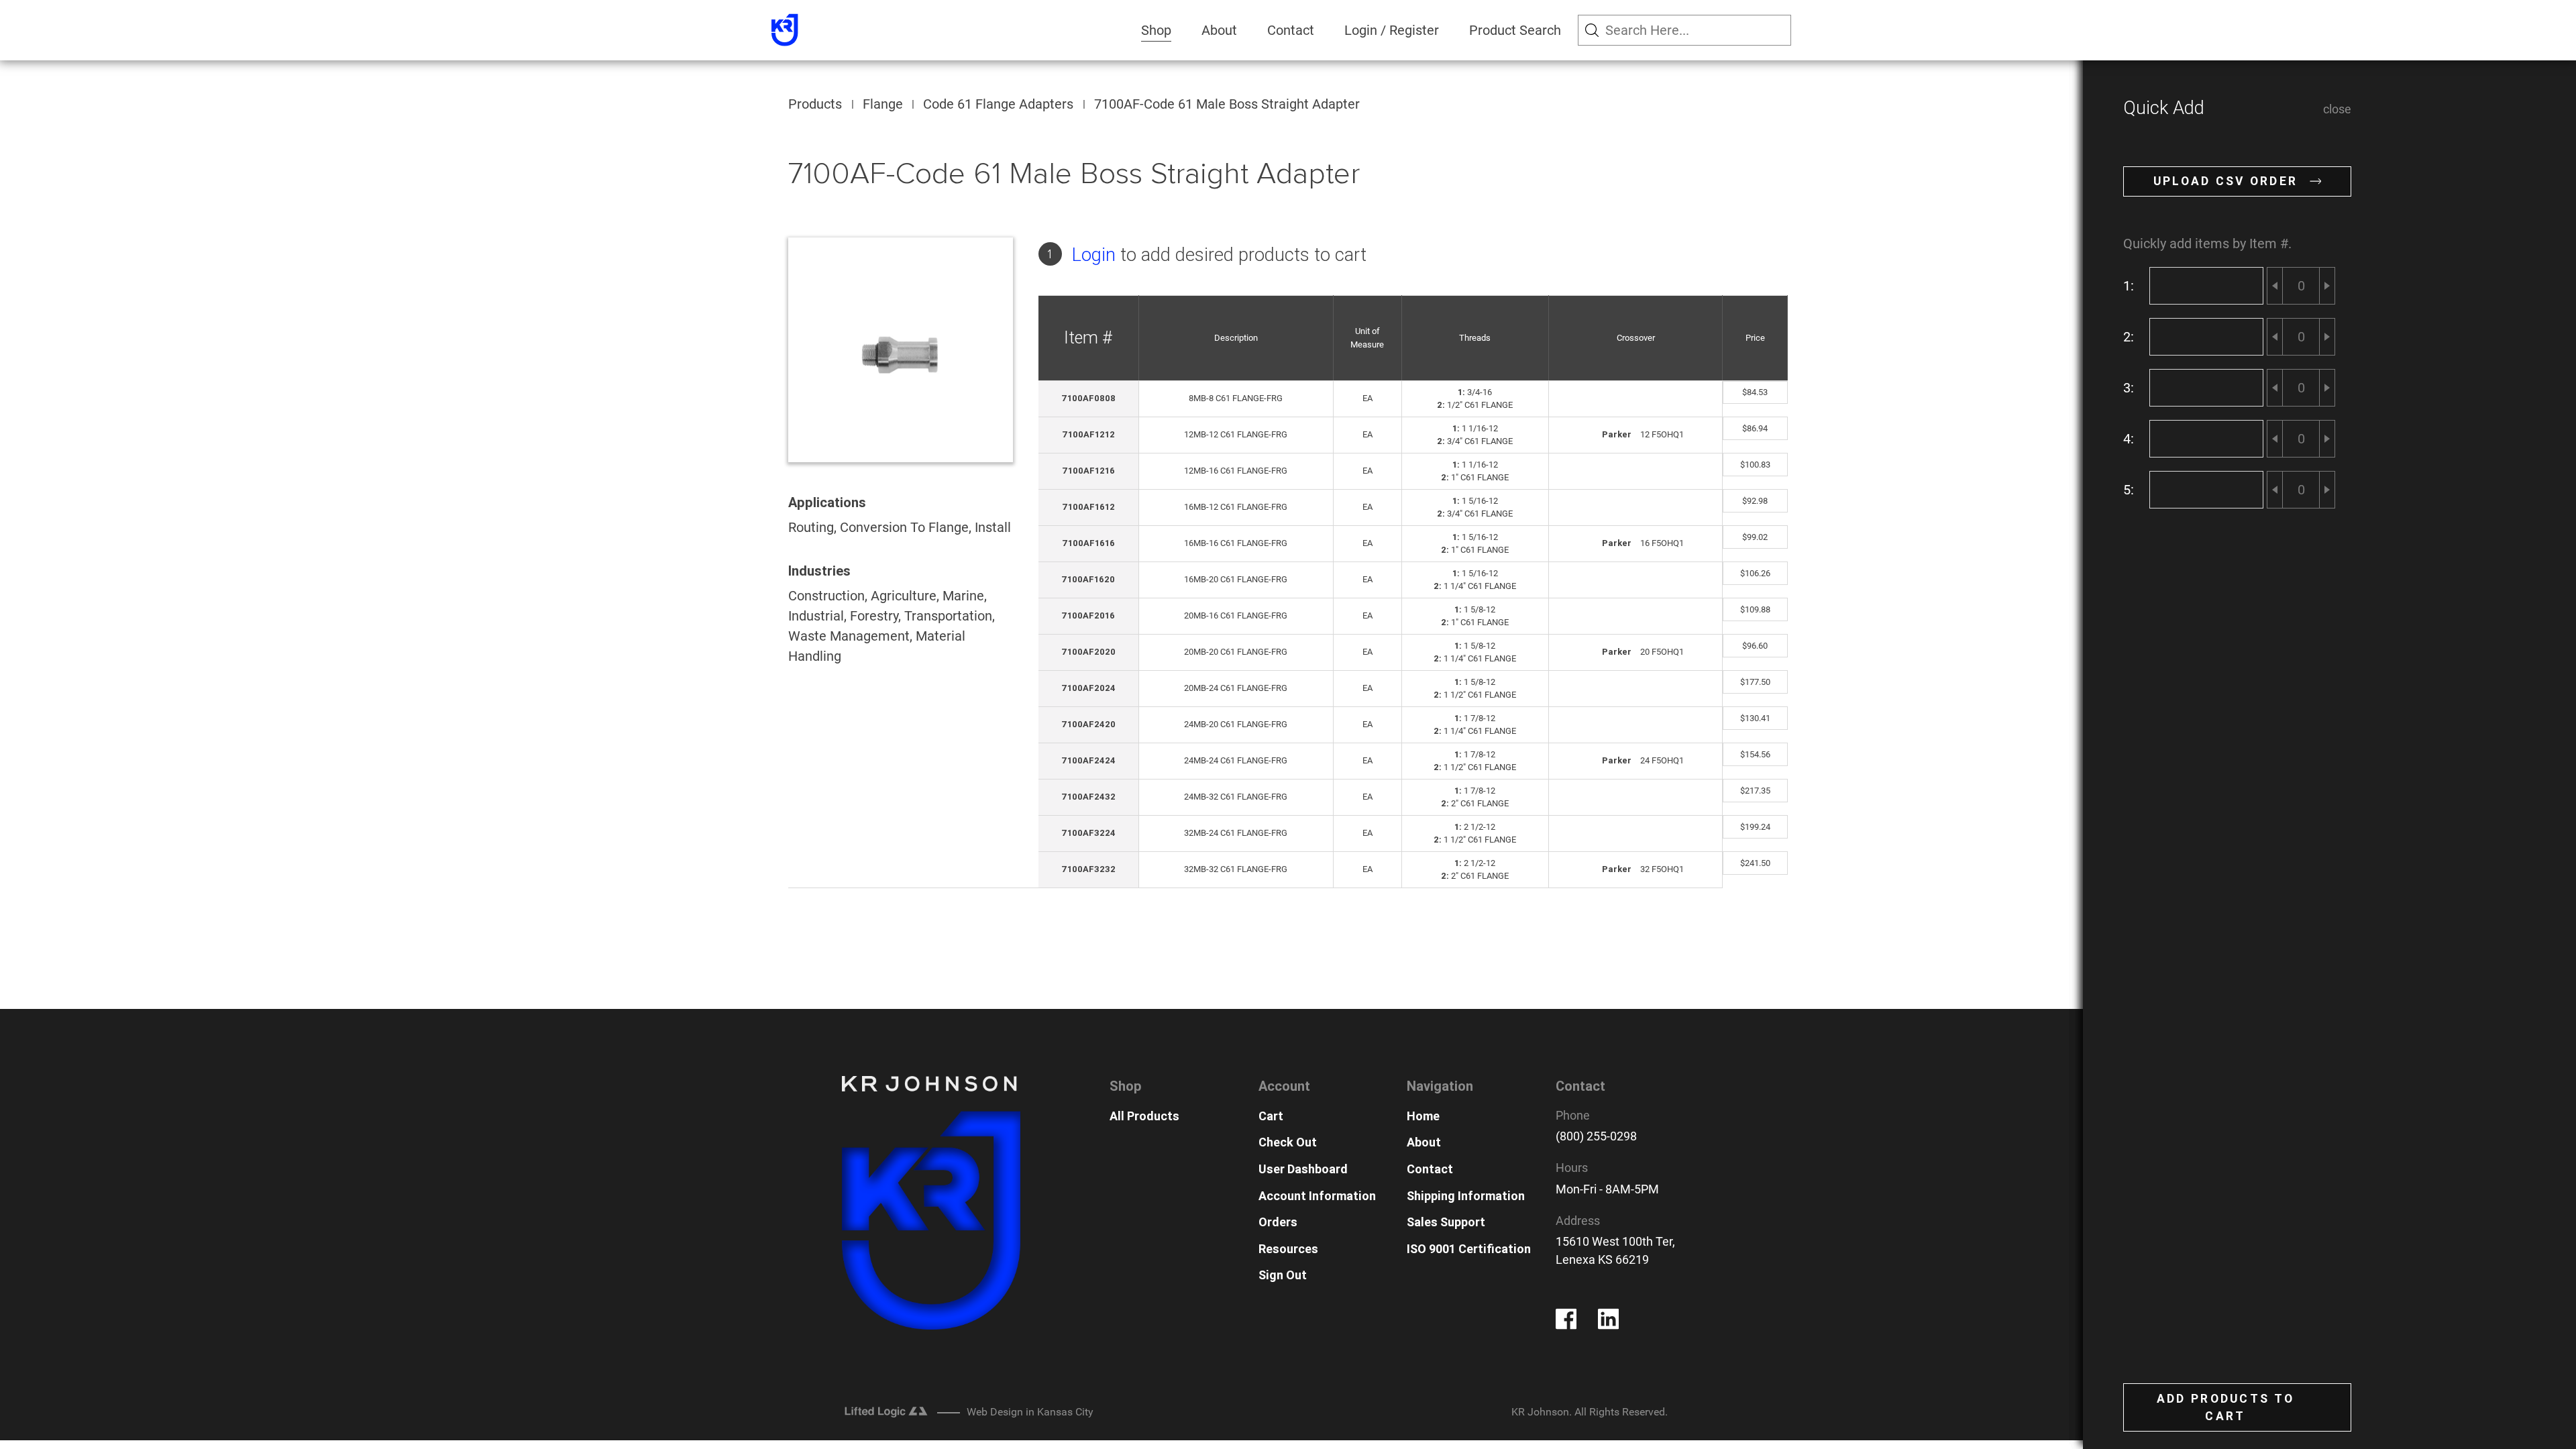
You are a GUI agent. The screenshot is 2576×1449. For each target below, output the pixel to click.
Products (815, 104)
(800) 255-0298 (1596, 1136)
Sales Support (1446, 1222)
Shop (1156, 30)
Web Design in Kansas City (1030, 1412)
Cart (1271, 1116)
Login (1094, 255)
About (1219, 30)
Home (1423, 1116)
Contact (1291, 30)
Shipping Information (1466, 1196)
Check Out (1288, 1142)
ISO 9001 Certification (1469, 1249)
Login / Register (1392, 30)
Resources (1288, 1249)
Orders (1278, 1222)
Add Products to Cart (2225, 1407)
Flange (883, 104)
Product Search (1515, 30)
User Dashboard (1303, 1169)
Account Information (1317, 1196)
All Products (1144, 1116)
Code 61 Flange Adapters (998, 104)
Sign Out (1283, 1275)
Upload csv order (2226, 181)
